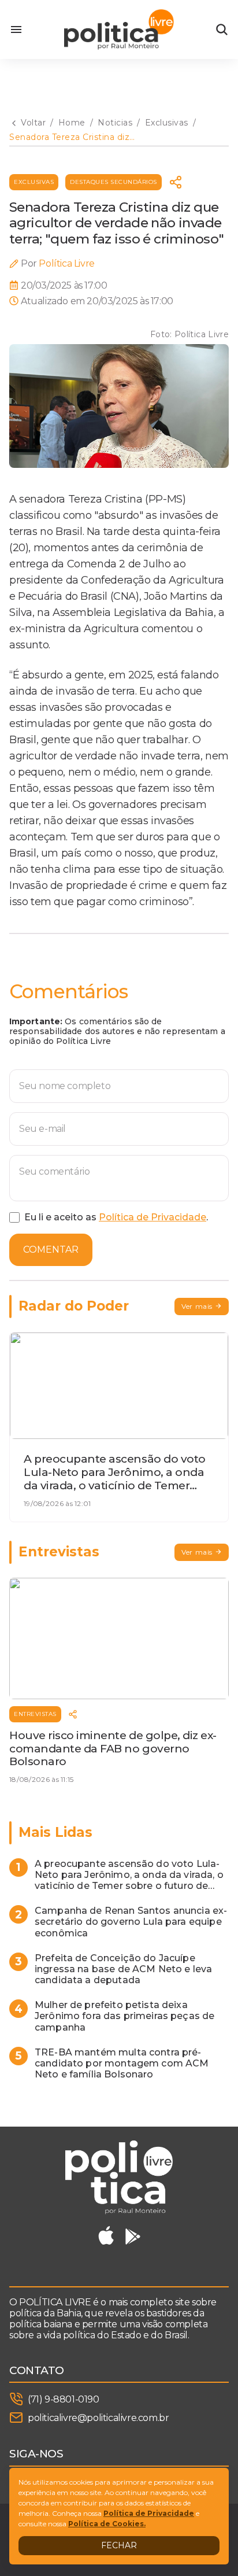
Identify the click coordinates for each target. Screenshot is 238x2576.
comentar (51, 1250)
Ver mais (197, 1306)
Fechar (119, 2545)
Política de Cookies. (107, 2524)
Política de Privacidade (153, 1217)
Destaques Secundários (114, 182)
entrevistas (35, 1714)
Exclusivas (34, 182)
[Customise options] (222, 29)
